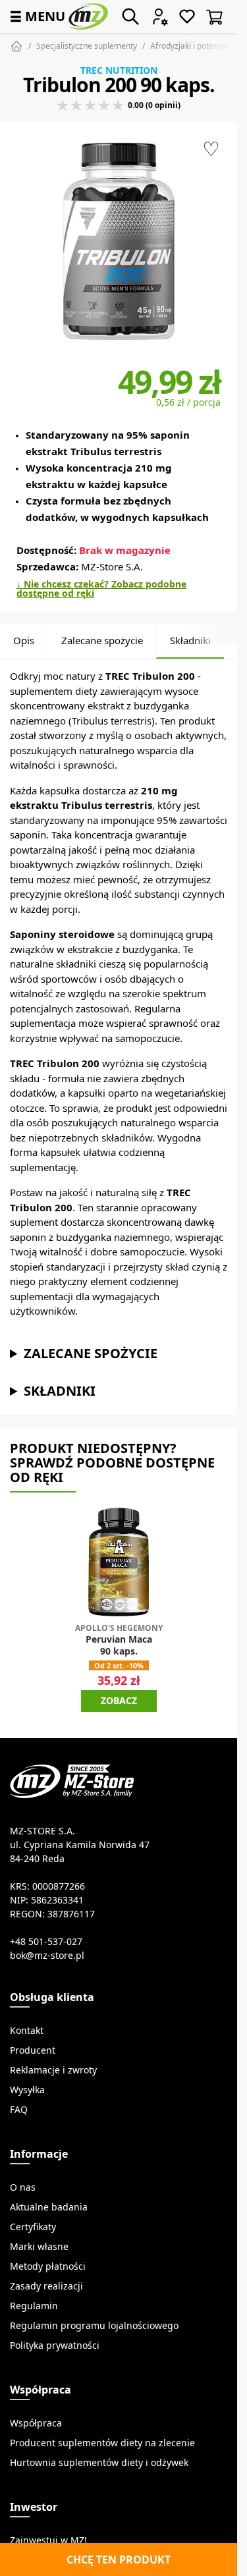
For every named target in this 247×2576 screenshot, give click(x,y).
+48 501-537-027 (46, 1942)
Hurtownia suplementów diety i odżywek (99, 2463)
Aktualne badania (49, 2207)
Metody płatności (48, 2266)
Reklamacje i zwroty (53, 2070)
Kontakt (27, 2031)
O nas (23, 2187)
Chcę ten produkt (119, 2560)
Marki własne (39, 2247)
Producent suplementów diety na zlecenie (102, 2443)
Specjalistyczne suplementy (87, 46)
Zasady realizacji (46, 2286)
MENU (36, 16)
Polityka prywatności (55, 2345)
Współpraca (36, 2423)
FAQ (19, 2110)
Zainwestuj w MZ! (48, 2540)
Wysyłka (27, 2090)
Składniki (190, 641)
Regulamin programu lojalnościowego (94, 2326)
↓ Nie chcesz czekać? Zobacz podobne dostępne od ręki (101, 589)
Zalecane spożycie (102, 641)
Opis (24, 641)
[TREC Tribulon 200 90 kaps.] (119, 241)
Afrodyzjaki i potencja (189, 46)
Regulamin (34, 2306)
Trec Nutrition (119, 70)
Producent (33, 2050)
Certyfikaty (33, 2227)
